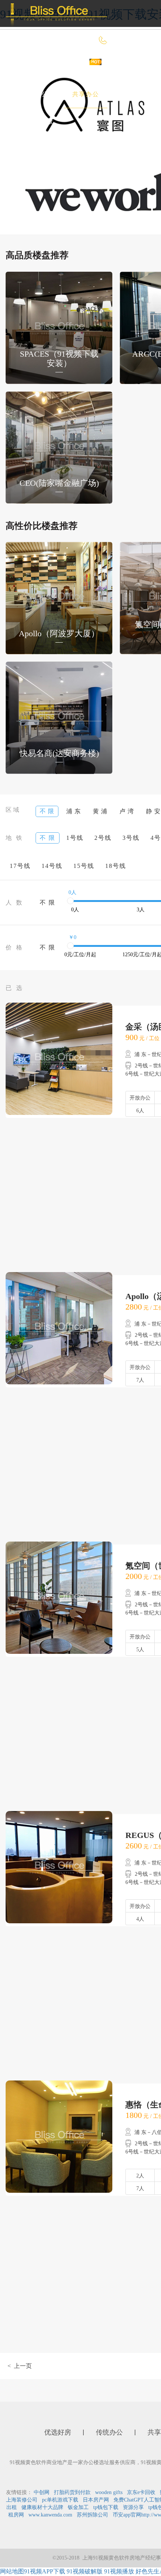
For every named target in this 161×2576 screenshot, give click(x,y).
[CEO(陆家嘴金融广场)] (59, 447)
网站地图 (12, 2571)
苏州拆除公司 (92, 2515)
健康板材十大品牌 (42, 2507)
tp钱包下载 (106, 2507)
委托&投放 (37, 121)
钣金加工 (78, 2507)
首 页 (29, 67)
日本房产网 (96, 2500)
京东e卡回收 (141, 2492)
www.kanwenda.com (50, 2515)
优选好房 (75, 67)
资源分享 (133, 2507)
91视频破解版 (85, 2571)
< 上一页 (20, 2366)
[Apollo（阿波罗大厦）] (59, 597)
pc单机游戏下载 (60, 2500)
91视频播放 (119, 2571)
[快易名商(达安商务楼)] (59, 717)
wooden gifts (109, 2492)
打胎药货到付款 (72, 2492)
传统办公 (35, 94)
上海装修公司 (22, 2500)
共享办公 (86, 94)
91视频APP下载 (45, 2571)
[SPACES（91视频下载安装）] (59, 327)
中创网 (42, 2492)
